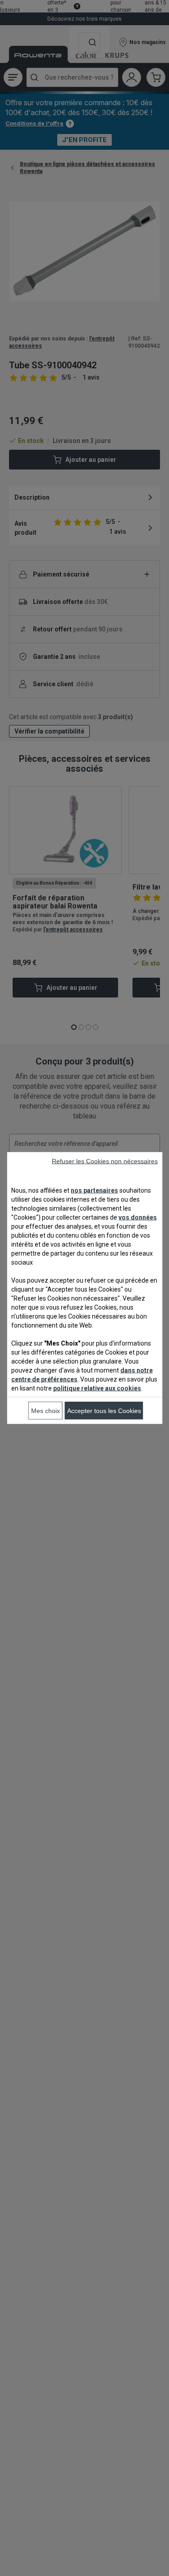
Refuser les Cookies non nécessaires (105, 1161)
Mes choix (46, 1411)
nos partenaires (94, 1190)
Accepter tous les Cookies (104, 1411)
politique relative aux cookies (97, 1388)
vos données (138, 1217)
